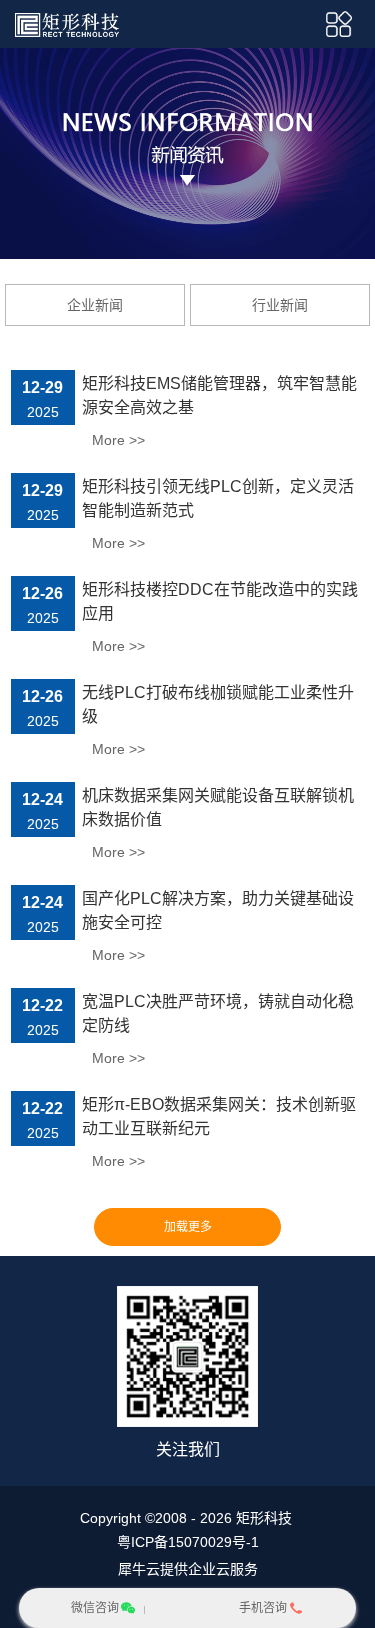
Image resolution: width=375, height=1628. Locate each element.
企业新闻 (95, 305)
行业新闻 (280, 305)
